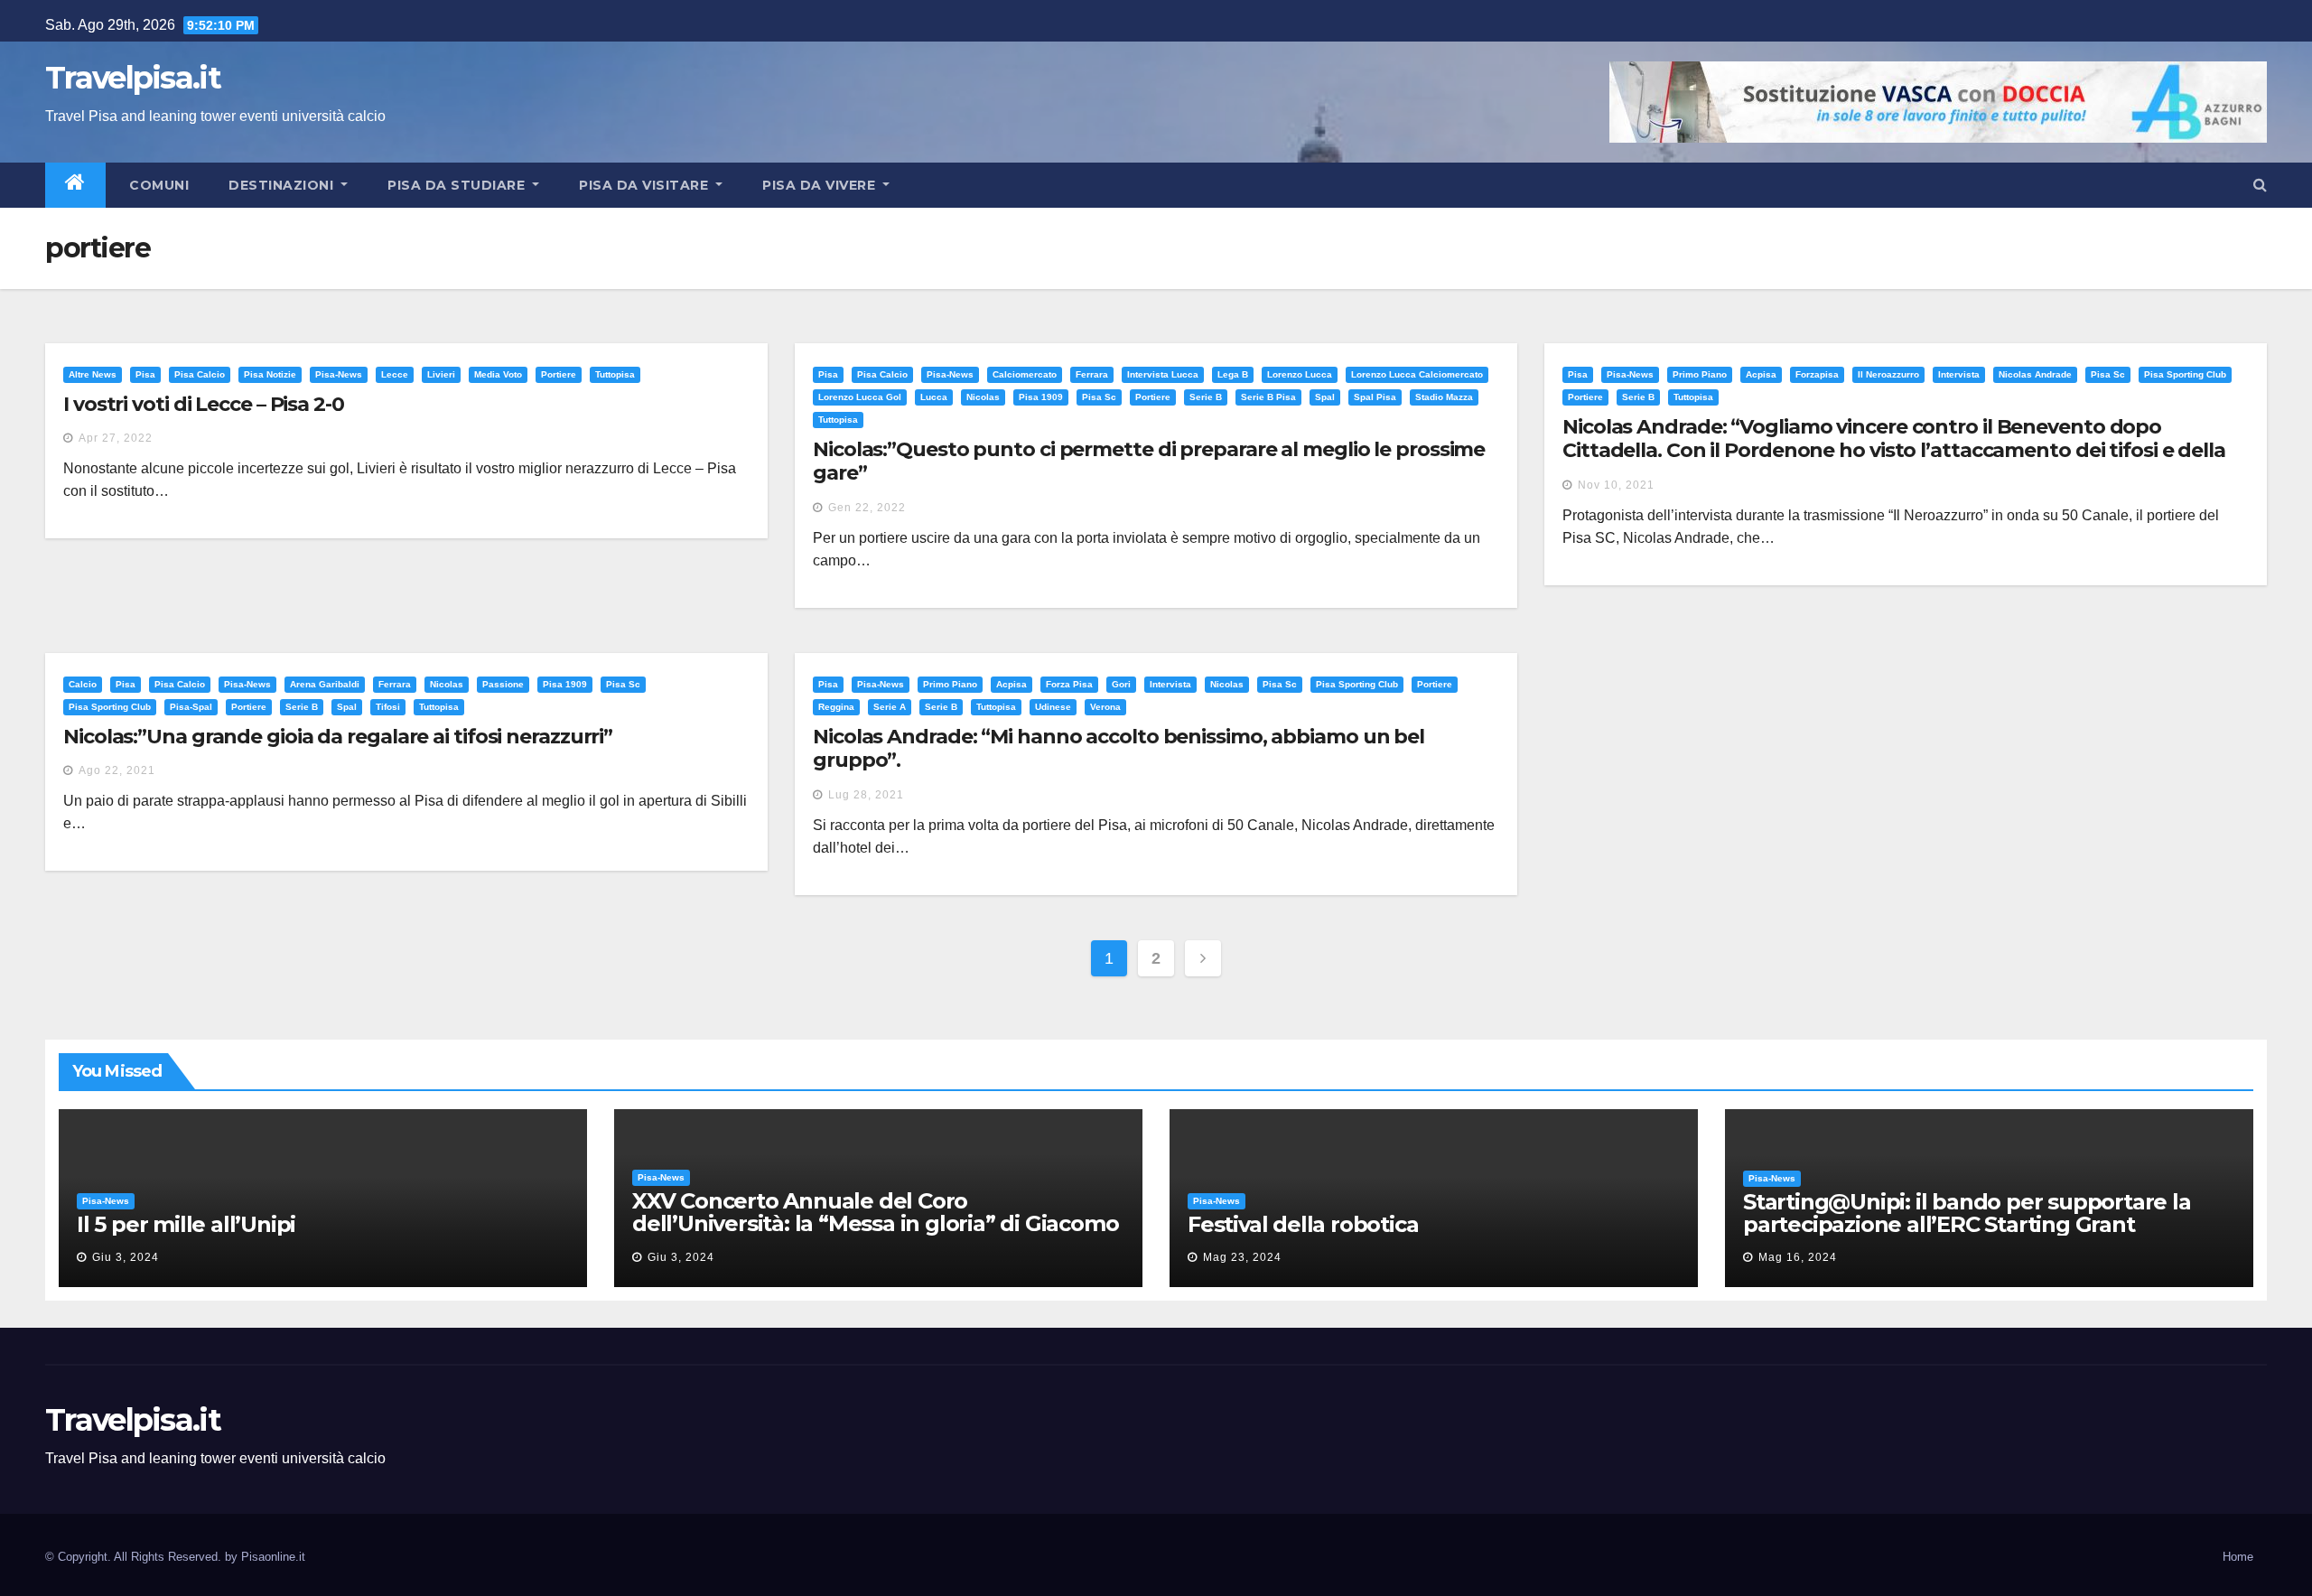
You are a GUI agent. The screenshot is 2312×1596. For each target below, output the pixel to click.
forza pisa (1069, 684)
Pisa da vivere (821, 185)
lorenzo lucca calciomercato (1417, 374)
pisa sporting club (2185, 374)
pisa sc (1099, 397)
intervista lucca (1163, 374)
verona (1105, 707)
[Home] (75, 185)
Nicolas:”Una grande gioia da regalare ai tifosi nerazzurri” (338, 737)
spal (1325, 397)
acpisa (1761, 374)
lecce (395, 374)
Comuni (158, 185)
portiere (559, 374)
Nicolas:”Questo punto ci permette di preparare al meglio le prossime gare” (1149, 461)
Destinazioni (283, 185)
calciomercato (1025, 374)
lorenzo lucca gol (860, 397)
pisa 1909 (1041, 397)
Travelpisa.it (133, 78)
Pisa (145, 374)
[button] (2260, 185)
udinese (1053, 707)
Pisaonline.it (273, 1557)
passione (503, 684)
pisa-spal (191, 707)
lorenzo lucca (1300, 374)
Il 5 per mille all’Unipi (186, 1224)
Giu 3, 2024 (126, 1257)
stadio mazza (1444, 397)
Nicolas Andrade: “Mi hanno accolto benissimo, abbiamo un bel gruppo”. (1119, 748)
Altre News (93, 374)
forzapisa (1817, 374)
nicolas (983, 397)
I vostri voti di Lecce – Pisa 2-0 (204, 404)
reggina (836, 707)
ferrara (1092, 374)
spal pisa (1375, 397)
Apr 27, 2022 (116, 438)
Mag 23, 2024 (1242, 1257)
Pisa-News (339, 374)
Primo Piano (1700, 374)
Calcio (83, 684)
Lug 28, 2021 (866, 795)
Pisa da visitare (646, 185)
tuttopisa (615, 374)
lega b (1233, 374)
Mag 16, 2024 (1798, 1257)
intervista (1959, 374)
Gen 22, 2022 (867, 508)
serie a (890, 707)
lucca (934, 397)
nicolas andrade (2035, 374)
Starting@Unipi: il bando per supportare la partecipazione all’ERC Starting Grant (1967, 1213)
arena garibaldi (325, 684)
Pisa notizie (270, 374)
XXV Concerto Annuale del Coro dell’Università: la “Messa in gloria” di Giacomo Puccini (875, 1223)
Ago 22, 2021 (117, 770)
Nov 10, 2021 (1616, 485)
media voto (498, 374)
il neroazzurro (1888, 374)
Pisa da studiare (458, 185)
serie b (1206, 397)
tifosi (388, 707)
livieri (441, 374)
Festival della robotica (1303, 1224)
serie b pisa (1268, 397)
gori (1121, 684)
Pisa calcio (200, 374)
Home (2238, 1557)
